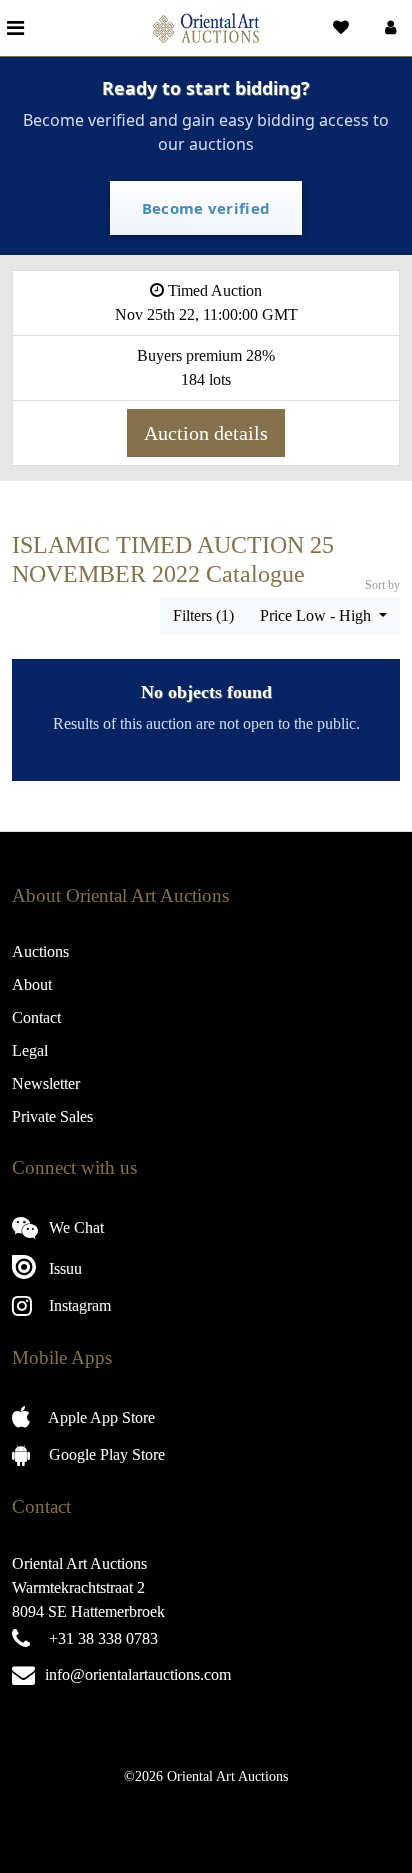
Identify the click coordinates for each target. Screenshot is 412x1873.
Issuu (63, 1268)
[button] (388, 28)
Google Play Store (105, 1454)
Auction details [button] (206, 433)
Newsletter (46, 1083)
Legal (30, 1050)
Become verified (206, 208)
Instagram (78, 1305)
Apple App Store (100, 1417)
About (32, 984)
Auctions (40, 951)
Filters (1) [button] (203, 615)
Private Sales (52, 1116)
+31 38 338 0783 (103, 1638)
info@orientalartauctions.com (138, 1674)
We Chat (74, 1227)
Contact (36, 1017)
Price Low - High (317, 615)
